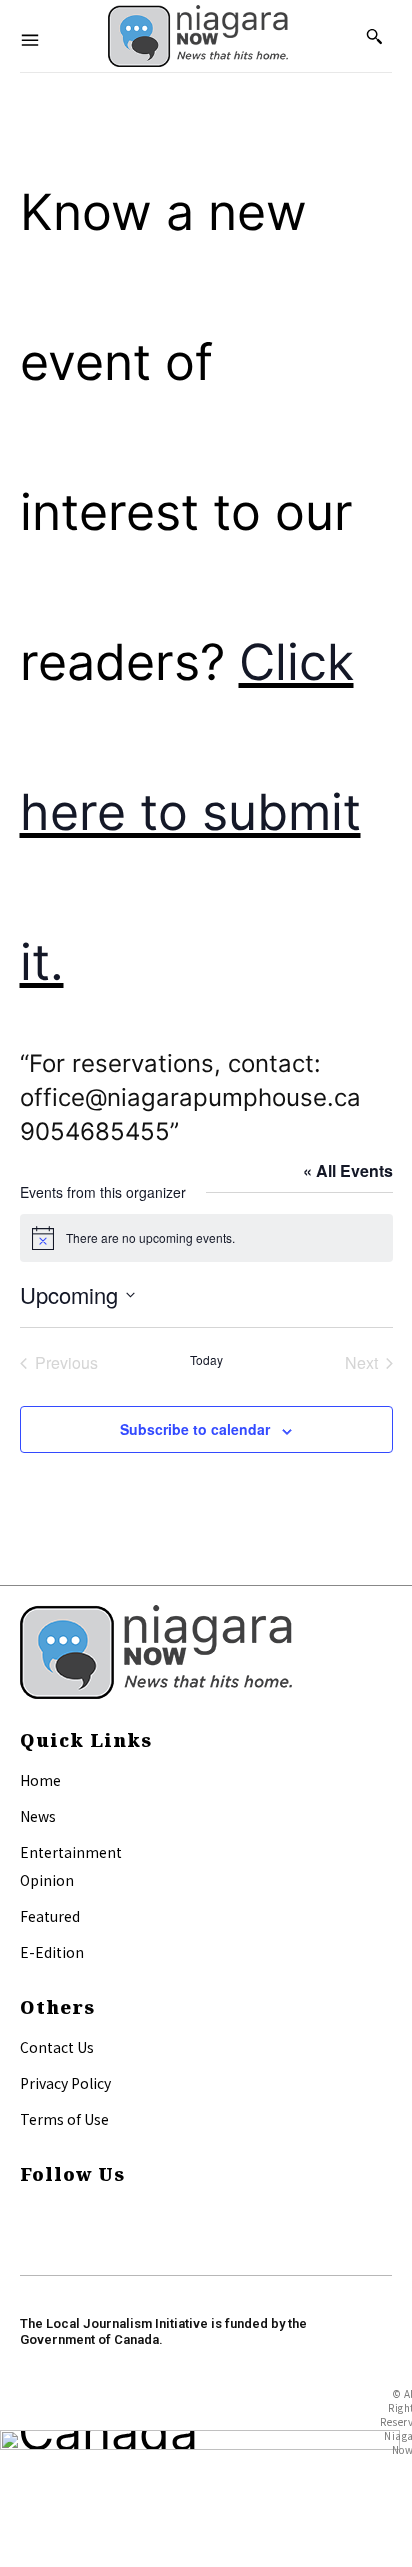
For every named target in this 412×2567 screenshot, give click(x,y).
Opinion (47, 1880)
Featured (50, 1916)
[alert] (206, 1238)
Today (206, 1360)
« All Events (348, 1170)
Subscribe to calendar (195, 1429)
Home (40, 1780)
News (38, 1816)
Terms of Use (64, 2119)
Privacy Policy (65, 2083)
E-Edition (52, 1952)
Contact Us (57, 2047)
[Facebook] (28, 2214)
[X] (28, 2237)
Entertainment (71, 1852)
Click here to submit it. (190, 812)
